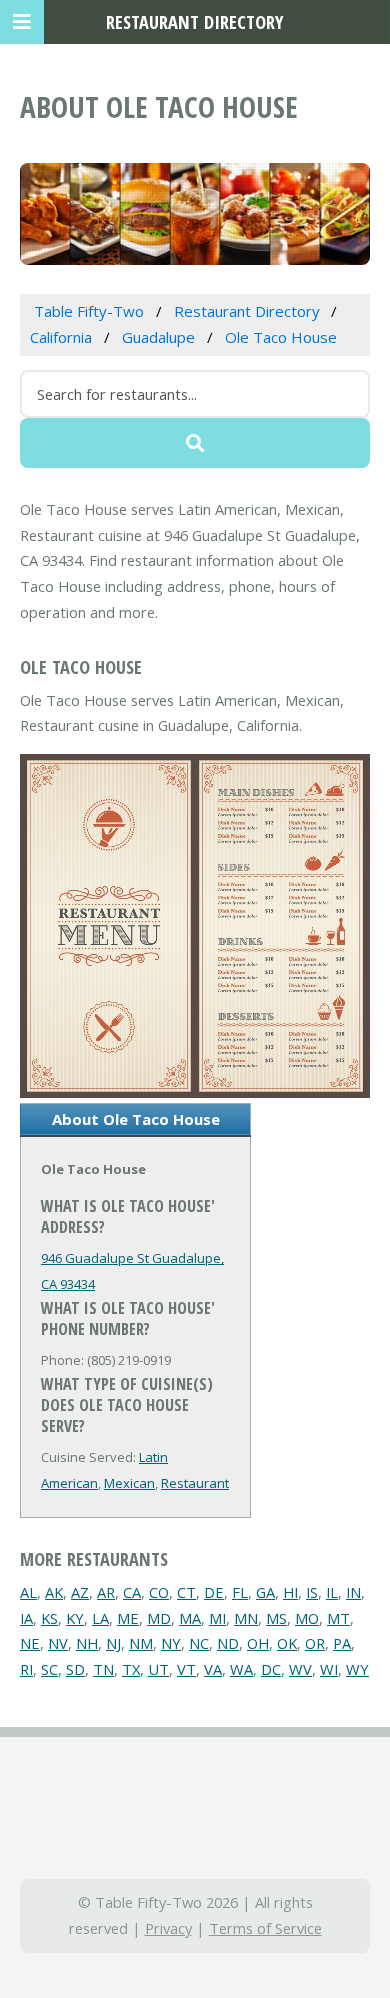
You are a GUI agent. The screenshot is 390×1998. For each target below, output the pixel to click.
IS (312, 1592)
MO (307, 1618)
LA (100, 1618)
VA (213, 1669)
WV (300, 1669)
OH (258, 1643)
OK (287, 1643)
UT (158, 1669)
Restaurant (195, 1483)
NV (58, 1643)
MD (159, 1618)
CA (132, 1592)
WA (241, 1669)
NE (30, 1643)
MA (190, 1618)
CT (186, 1592)
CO (159, 1592)
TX (131, 1669)
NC (199, 1643)
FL (240, 1592)
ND (228, 1643)
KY (75, 1618)
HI (290, 1592)
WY (357, 1669)
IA (26, 1618)
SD (75, 1669)
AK (54, 1592)
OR (315, 1643)
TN (103, 1669)
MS (276, 1618)
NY (171, 1643)
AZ (80, 1592)
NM (141, 1643)
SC (49, 1669)
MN (246, 1618)
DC (271, 1669)
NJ (113, 1643)
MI (217, 1618)
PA (342, 1643)
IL (332, 1592)
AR (106, 1592)
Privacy (168, 1928)
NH (87, 1643)
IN (353, 1592)
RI (26, 1669)
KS (49, 1618)
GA (265, 1592)
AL (28, 1592)
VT (186, 1669)
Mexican (129, 1483)
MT (338, 1618)
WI (329, 1669)
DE (214, 1592)
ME (128, 1618)
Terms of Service (265, 1928)
